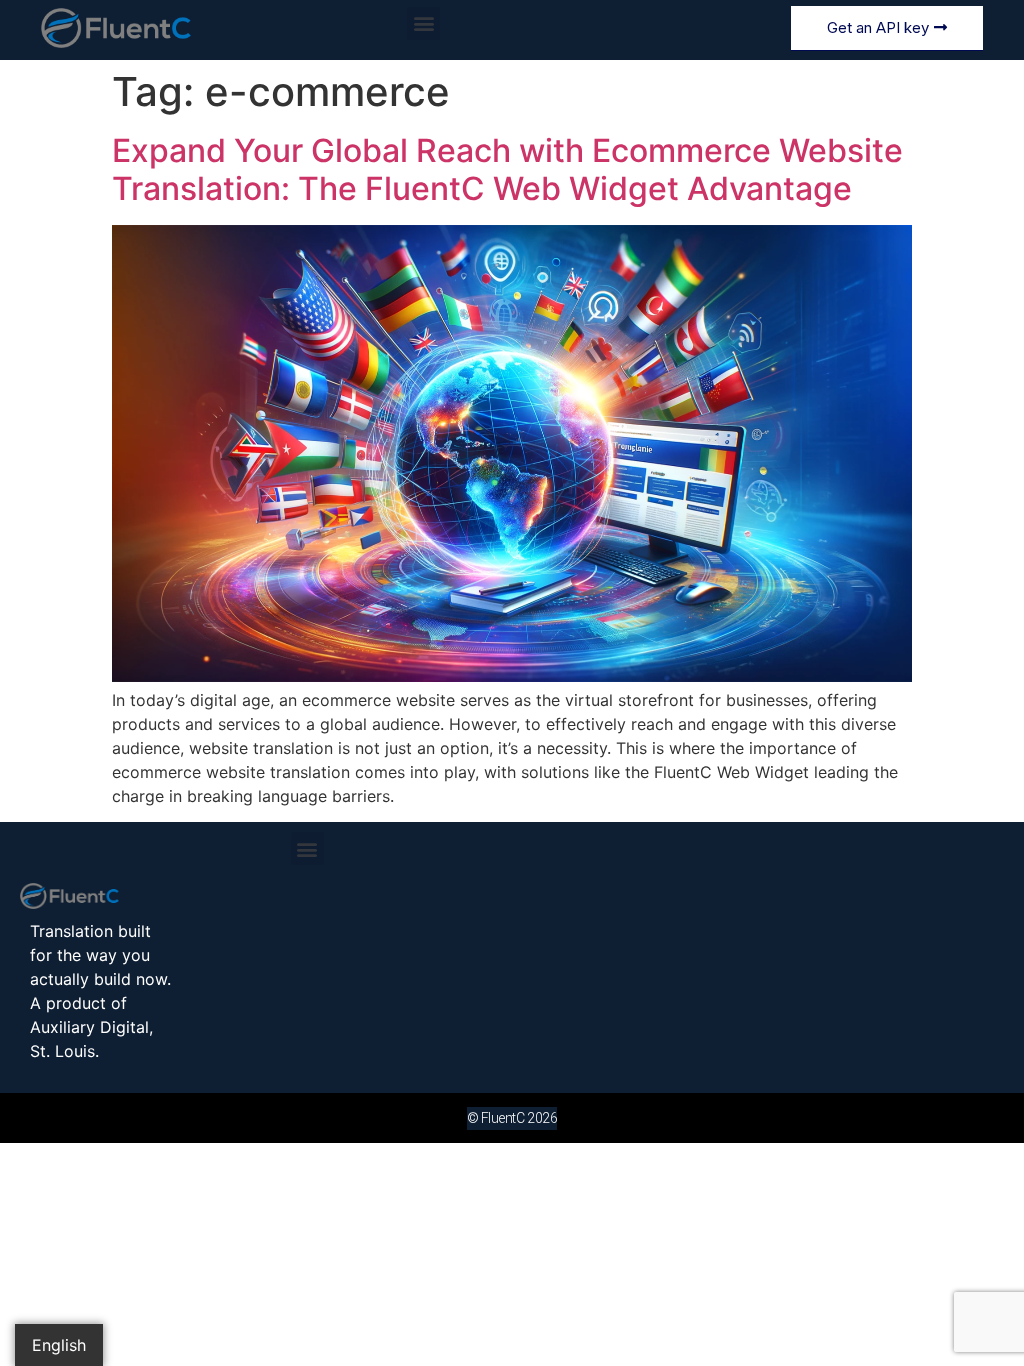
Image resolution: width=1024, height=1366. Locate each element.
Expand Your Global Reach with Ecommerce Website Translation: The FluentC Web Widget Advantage (507, 169)
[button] (423, 23)
